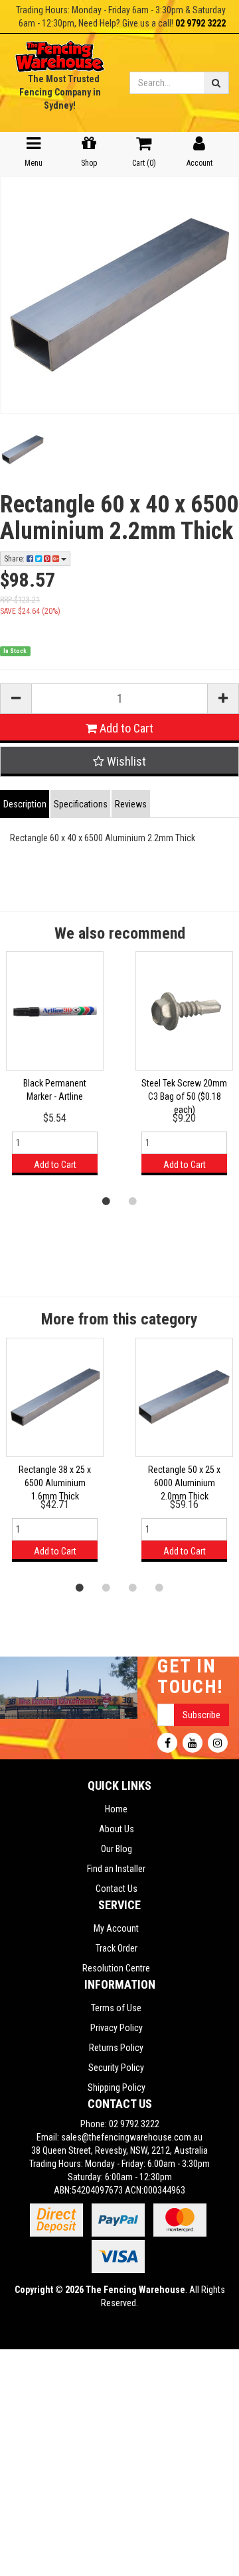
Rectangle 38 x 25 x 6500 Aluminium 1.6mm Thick (55, 1483)
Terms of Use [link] (116, 2008)
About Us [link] (117, 1829)
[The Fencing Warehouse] (60, 52)
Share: (15, 559)
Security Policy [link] (116, 2068)
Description (25, 804)
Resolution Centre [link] (116, 1968)
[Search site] (216, 83)
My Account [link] (116, 1928)
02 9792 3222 (200, 23)
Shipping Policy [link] (117, 2087)
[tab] (25, 804)
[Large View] (23, 450)
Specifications (81, 804)
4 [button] (159, 1587)
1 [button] (106, 1200)
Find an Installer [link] (116, 1869)
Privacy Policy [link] (117, 2028)
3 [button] (133, 1587)
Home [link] (116, 1809)
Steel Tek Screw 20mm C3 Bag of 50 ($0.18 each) (184, 1096)
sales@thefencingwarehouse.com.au (132, 2137)
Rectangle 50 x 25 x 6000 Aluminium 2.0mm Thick (184, 1483)
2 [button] (133, 1200)
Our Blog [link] (117, 1849)
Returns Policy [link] (116, 2048)
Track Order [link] (117, 1948)
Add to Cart (125, 728)
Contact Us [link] (117, 1889)
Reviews (131, 804)
